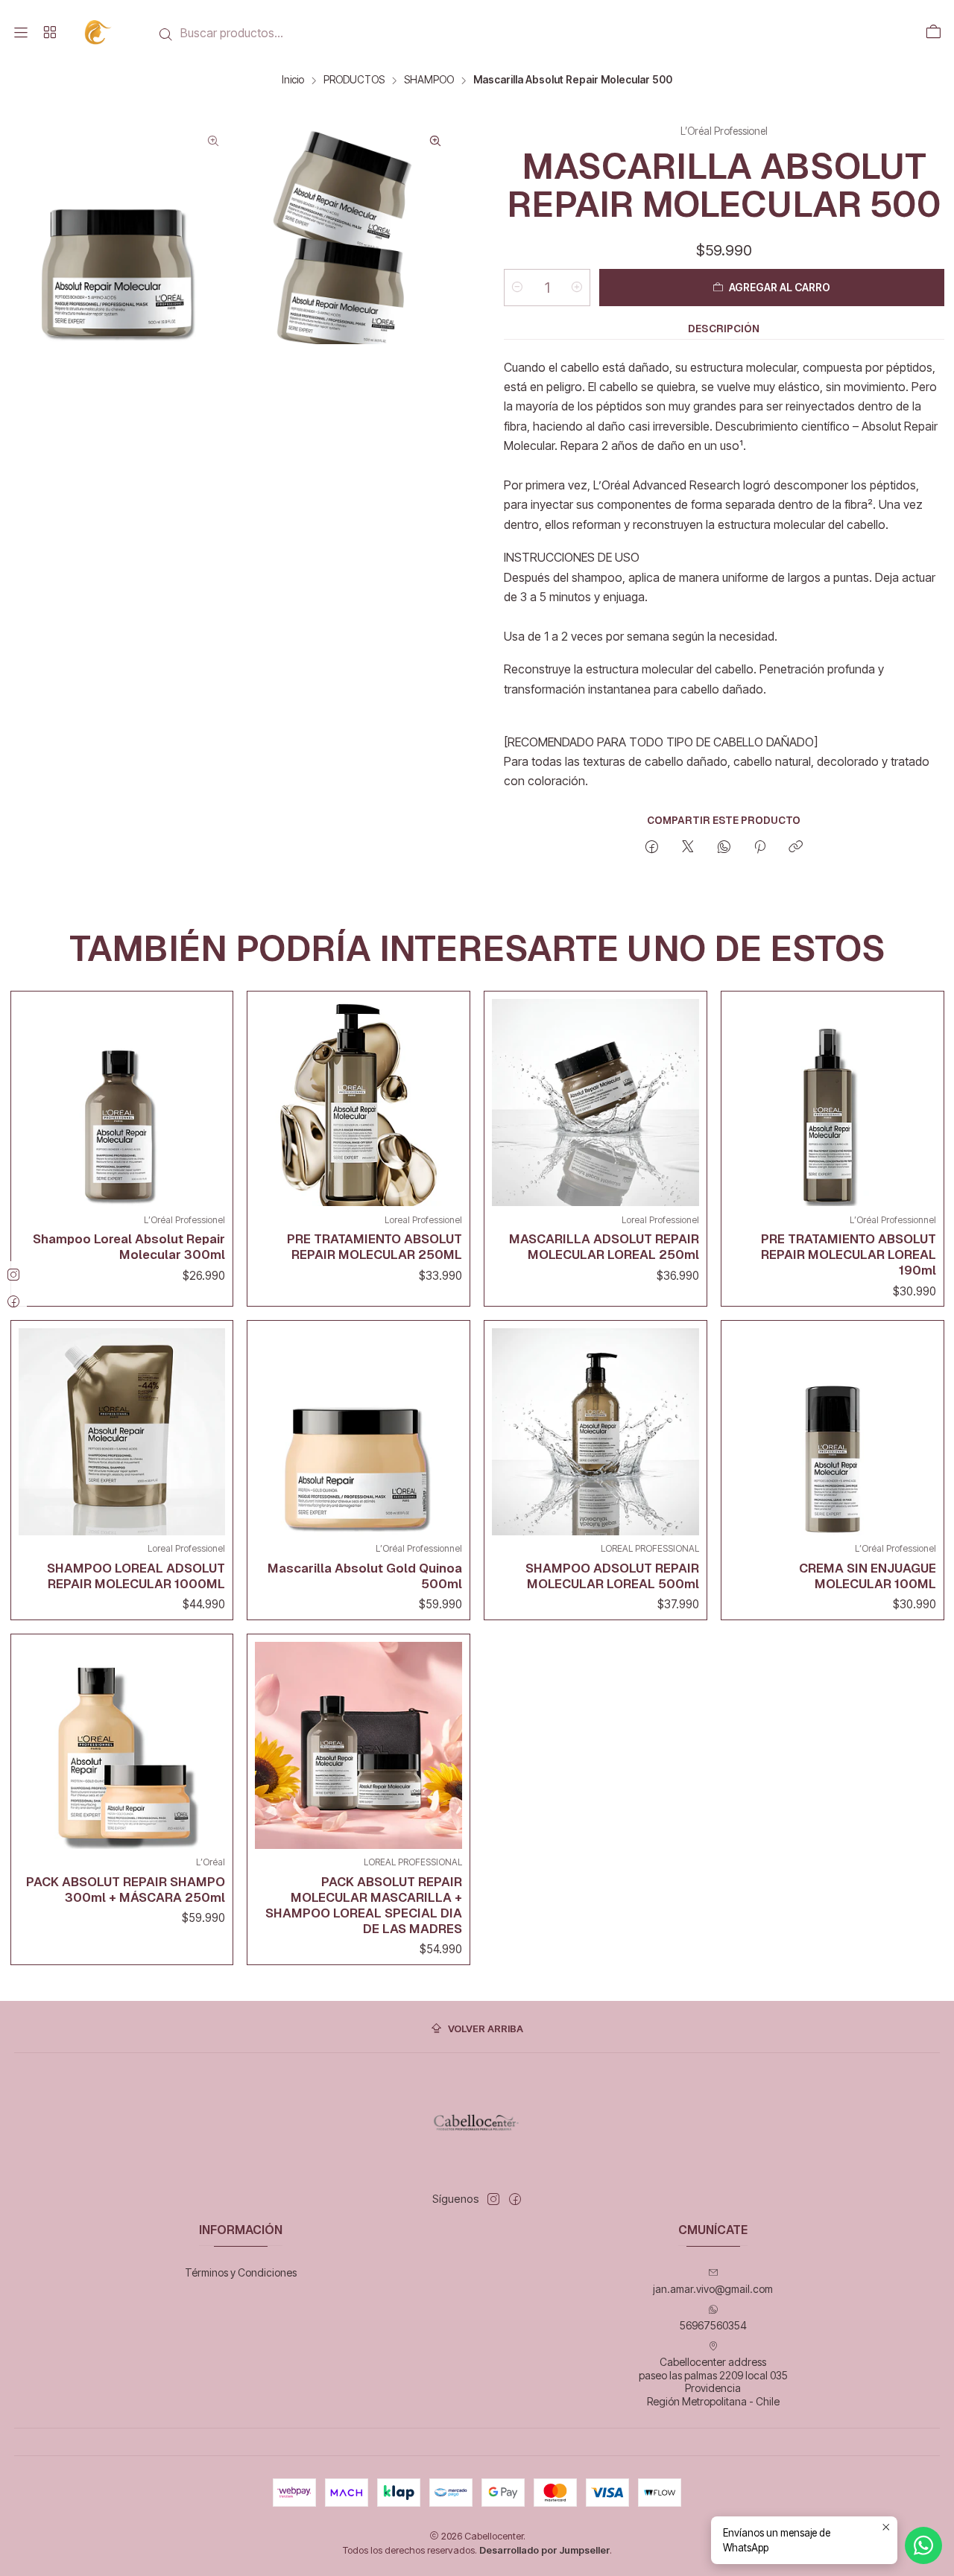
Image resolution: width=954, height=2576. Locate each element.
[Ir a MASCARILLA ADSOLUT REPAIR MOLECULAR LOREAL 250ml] (596, 1103)
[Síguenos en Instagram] (493, 2199)
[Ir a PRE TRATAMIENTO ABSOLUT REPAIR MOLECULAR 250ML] (358, 1103)
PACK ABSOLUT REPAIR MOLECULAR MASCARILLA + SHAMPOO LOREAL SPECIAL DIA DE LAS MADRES (364, 1905)
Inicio (293, 80)
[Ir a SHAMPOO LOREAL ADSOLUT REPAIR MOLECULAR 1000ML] (122, 1432)
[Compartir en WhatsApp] (724, 848)
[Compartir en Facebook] (652, 848)
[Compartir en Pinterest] (760, 848)
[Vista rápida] (210, 1099)
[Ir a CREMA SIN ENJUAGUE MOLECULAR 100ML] (833, 1432)
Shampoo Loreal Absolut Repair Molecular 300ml (129, 1247)
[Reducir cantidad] (517, 288)
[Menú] (21, 33)
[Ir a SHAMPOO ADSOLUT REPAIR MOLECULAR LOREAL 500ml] (596, 1432)
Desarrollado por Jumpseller (544, 2550)
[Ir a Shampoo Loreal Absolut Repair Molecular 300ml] (122, 1103)
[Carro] (933, 33)
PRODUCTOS (354, 80)
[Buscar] (166, 34)
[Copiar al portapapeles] (796, 848)
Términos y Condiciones (241, 2272)
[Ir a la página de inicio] (99, 32)
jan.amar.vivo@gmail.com (713, 2289)
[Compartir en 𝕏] (688, 848)
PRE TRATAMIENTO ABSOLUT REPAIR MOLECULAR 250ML (375, 1247)
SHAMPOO (429, 80)
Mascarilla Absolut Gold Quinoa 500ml (365, 1576)
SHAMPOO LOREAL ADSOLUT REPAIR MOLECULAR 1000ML (136, 1576)
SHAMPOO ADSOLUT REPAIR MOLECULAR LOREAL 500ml (612, 1576)
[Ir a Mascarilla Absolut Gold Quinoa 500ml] (358, 1432)
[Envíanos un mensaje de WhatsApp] (923, 2545)
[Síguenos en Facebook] (515, 2199)
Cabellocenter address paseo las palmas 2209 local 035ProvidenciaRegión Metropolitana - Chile (713, 2382)
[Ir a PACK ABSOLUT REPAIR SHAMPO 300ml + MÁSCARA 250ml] (122, 1745)
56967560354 (713, 2325)
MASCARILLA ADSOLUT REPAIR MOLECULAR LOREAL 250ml (604, 1247)
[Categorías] (49, 33)
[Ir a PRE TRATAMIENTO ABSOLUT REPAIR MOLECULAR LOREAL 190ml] (833, 1103)
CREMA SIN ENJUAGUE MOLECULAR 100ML (868, 1576)
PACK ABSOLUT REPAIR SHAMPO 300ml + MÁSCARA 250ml (126, 1890)
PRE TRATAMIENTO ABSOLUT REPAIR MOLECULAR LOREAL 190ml (849, 1254)
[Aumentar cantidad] (577, 288)
